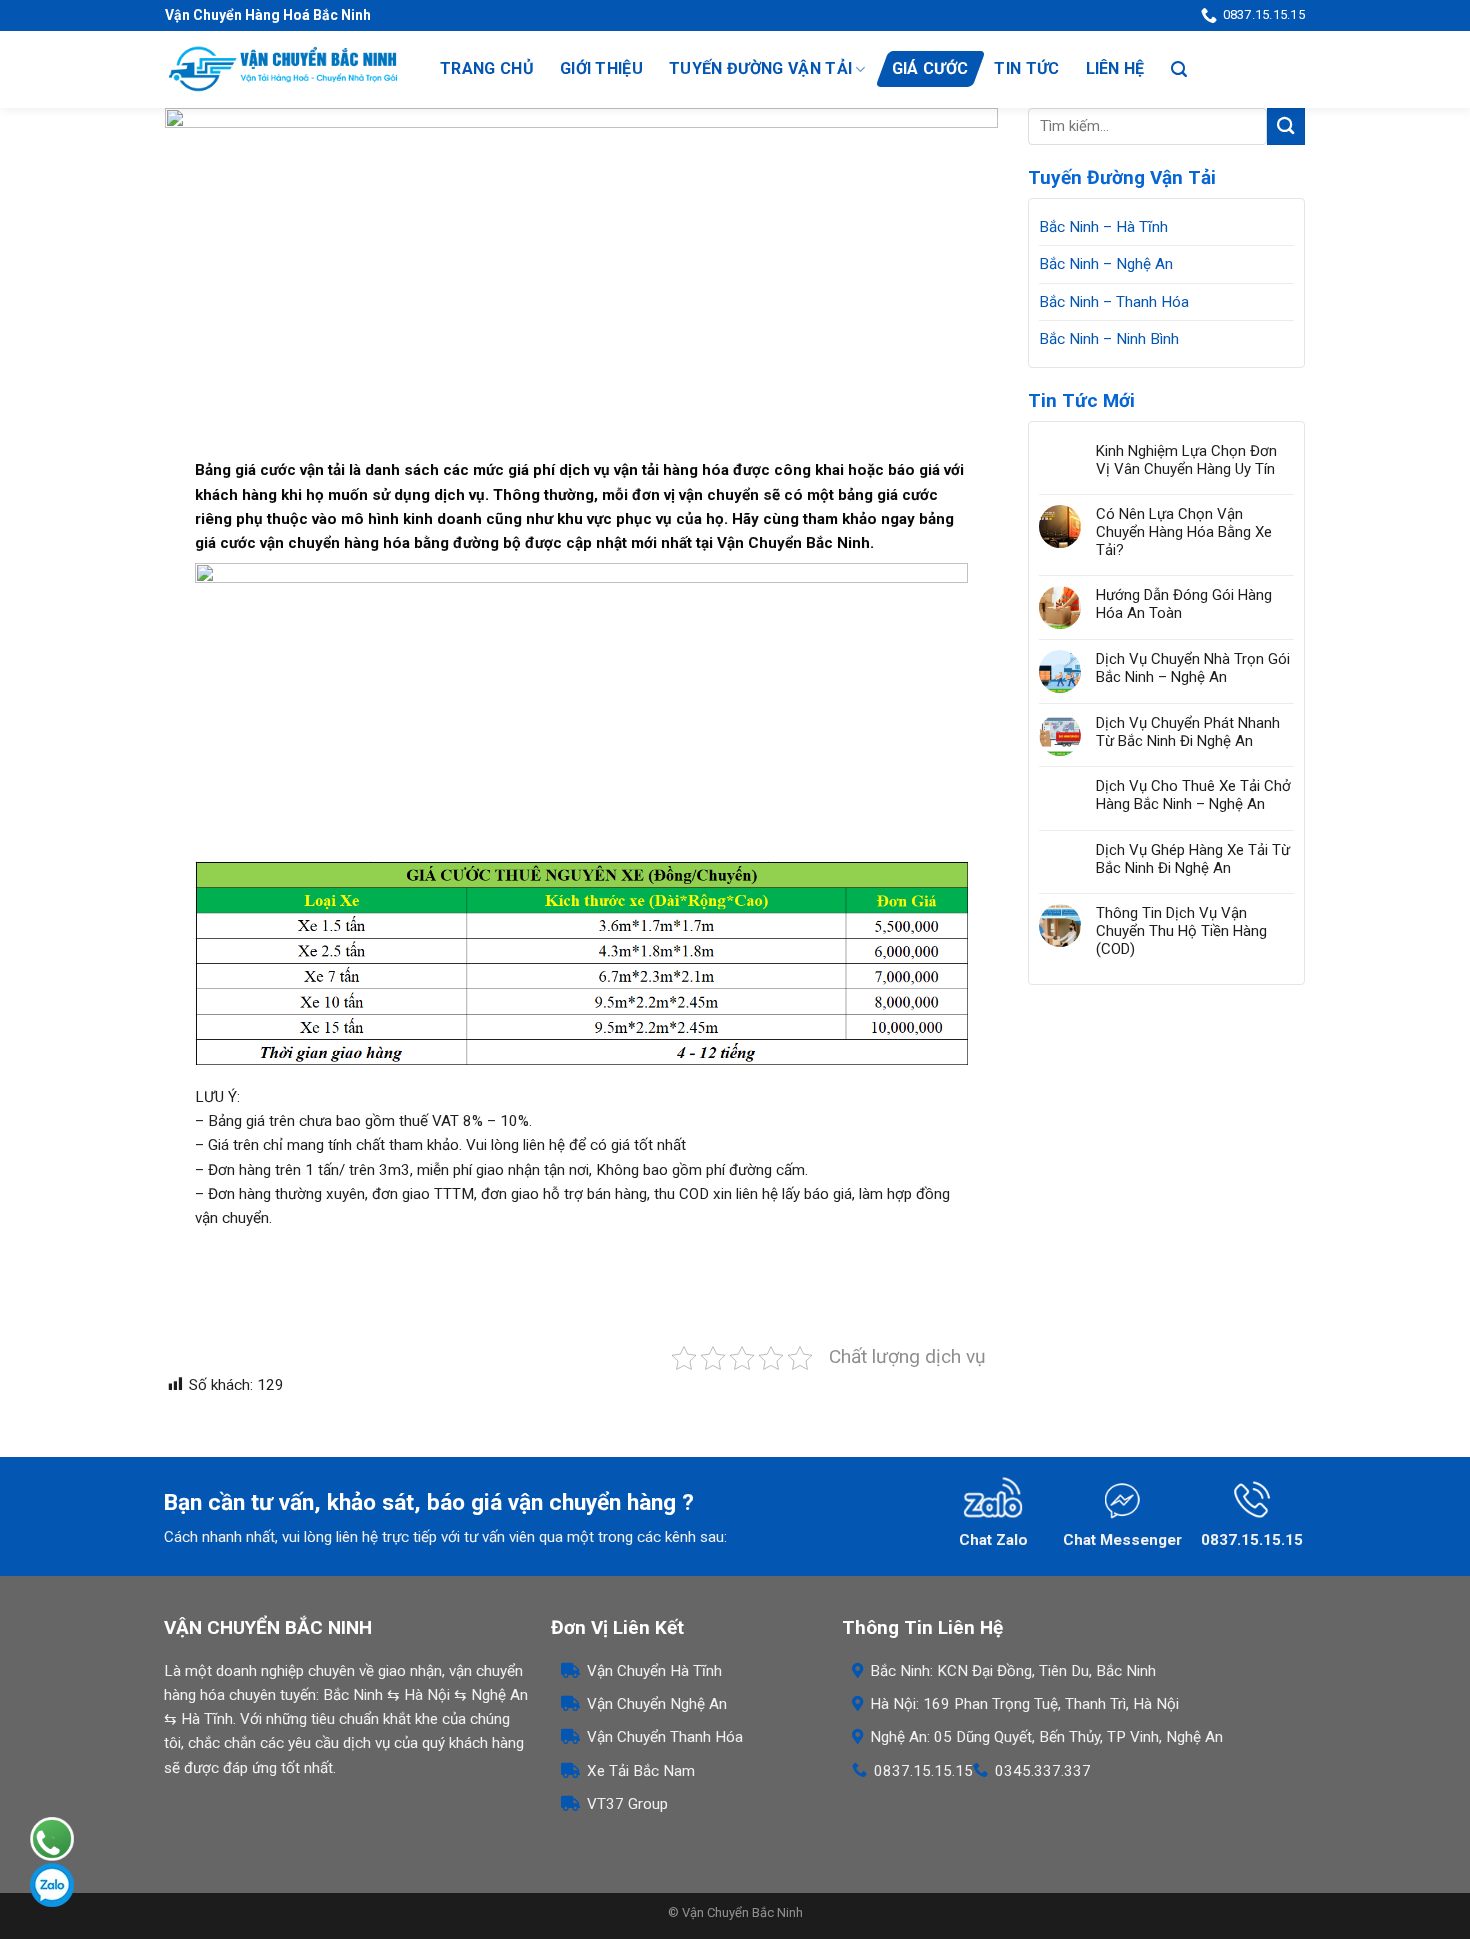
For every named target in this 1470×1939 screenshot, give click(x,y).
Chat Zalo (993, 1540)
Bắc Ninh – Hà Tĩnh (1103, 227)
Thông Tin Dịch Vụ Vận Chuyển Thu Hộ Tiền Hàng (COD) (1181, 931)
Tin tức (1026, 68)
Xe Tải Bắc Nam (641, 1771)
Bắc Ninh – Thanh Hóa (1114, 302)
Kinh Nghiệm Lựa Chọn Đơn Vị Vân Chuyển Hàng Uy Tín (1186, 460)
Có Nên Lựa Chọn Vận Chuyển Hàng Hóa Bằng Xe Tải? (1184, 532)
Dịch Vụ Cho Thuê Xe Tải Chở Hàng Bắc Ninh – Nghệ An (1193, 795)
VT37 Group (627, 1804)
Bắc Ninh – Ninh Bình (1109, 339)
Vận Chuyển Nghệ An (657, 1704)
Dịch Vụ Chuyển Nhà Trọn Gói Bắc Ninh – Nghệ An (1193, 668)
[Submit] (1286, 126)
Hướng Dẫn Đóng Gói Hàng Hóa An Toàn (1184, 604)
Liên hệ (1115, 68)
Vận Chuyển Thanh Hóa (665, 1737)
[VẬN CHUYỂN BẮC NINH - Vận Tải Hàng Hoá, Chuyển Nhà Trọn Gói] (282, 69)
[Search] (1179, 69)
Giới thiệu (601, 68)
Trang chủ (487, 68)
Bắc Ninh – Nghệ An (1106, 264)
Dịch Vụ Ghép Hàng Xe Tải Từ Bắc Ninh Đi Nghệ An (1193, 859)
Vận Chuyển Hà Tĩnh (654, 1671)
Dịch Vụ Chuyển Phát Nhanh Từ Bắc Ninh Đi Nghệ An (1188, 732)
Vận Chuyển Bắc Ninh (742, 1912)
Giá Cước (930, 68)
